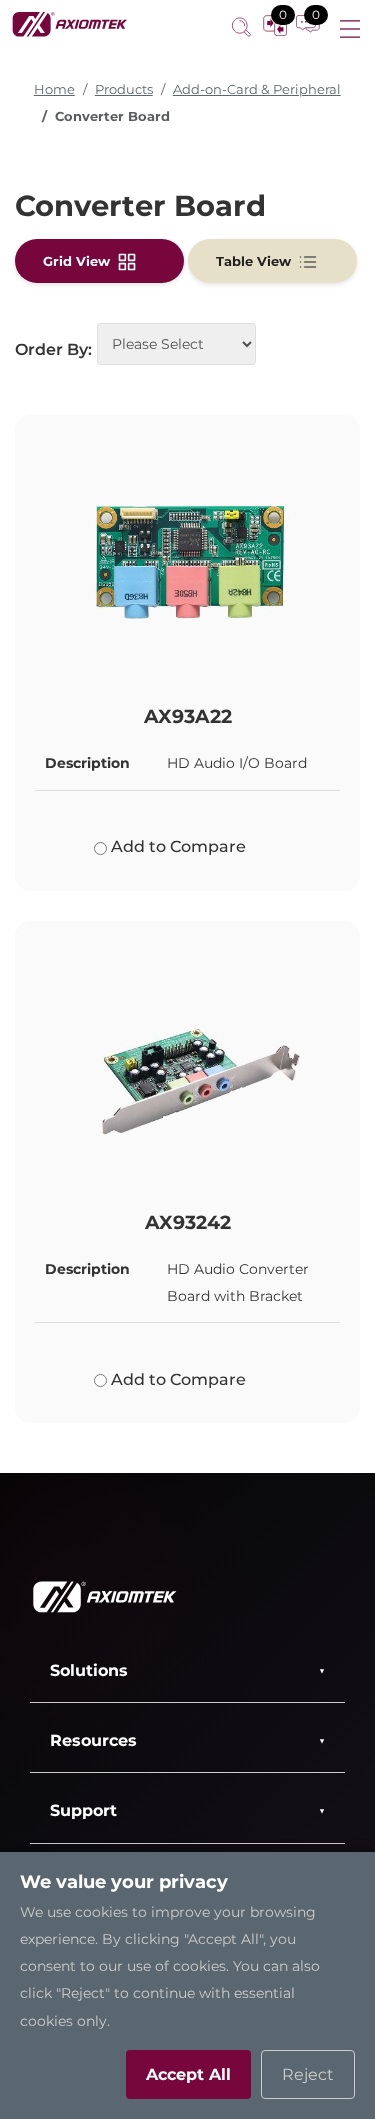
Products (124, 89)
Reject (308, 2074)
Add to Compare (176, 846)
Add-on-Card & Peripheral (257, 89)
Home (54, 89)
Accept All (188, 2074)
